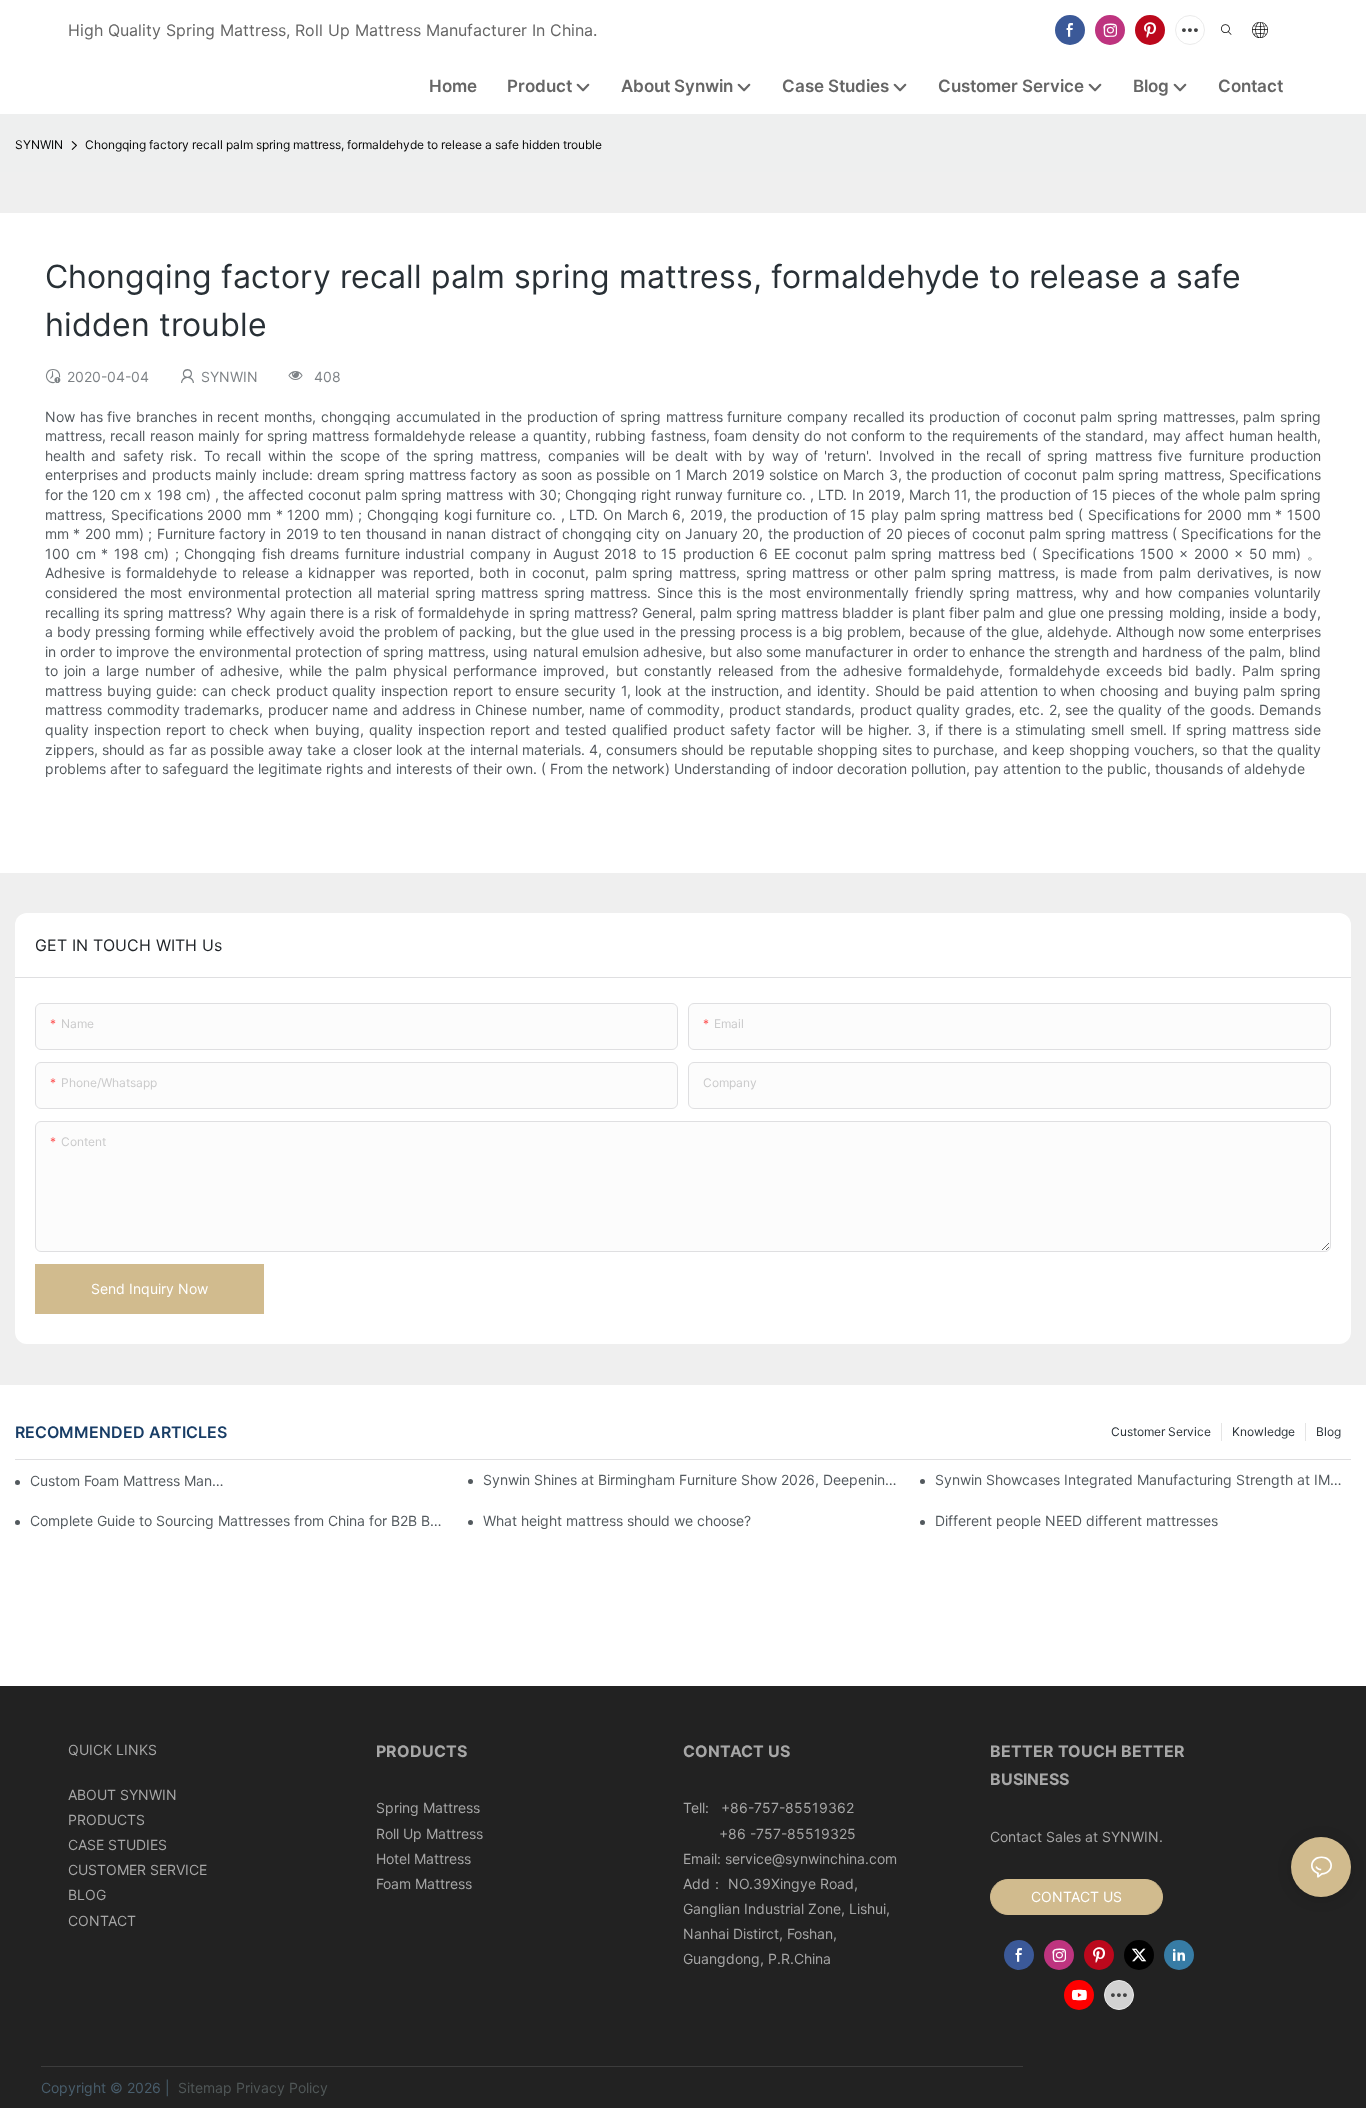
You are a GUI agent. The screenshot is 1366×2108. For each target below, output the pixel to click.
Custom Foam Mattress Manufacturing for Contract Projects (130, 1480)
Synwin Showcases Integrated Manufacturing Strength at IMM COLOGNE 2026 (1143, 1479)
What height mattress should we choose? (617, 1520)
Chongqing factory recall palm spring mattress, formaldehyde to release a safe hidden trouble (343, 144)
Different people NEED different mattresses (1076, 1520)
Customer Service (1161, 1431)
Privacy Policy (282, 2087)
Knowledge (1263, 1431)
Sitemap (203, 2087)
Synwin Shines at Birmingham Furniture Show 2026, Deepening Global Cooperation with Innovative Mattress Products (691, 1479)
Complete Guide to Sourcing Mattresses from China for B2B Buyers (238, 1520)
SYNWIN (39, 144)
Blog (1328, 1431)
